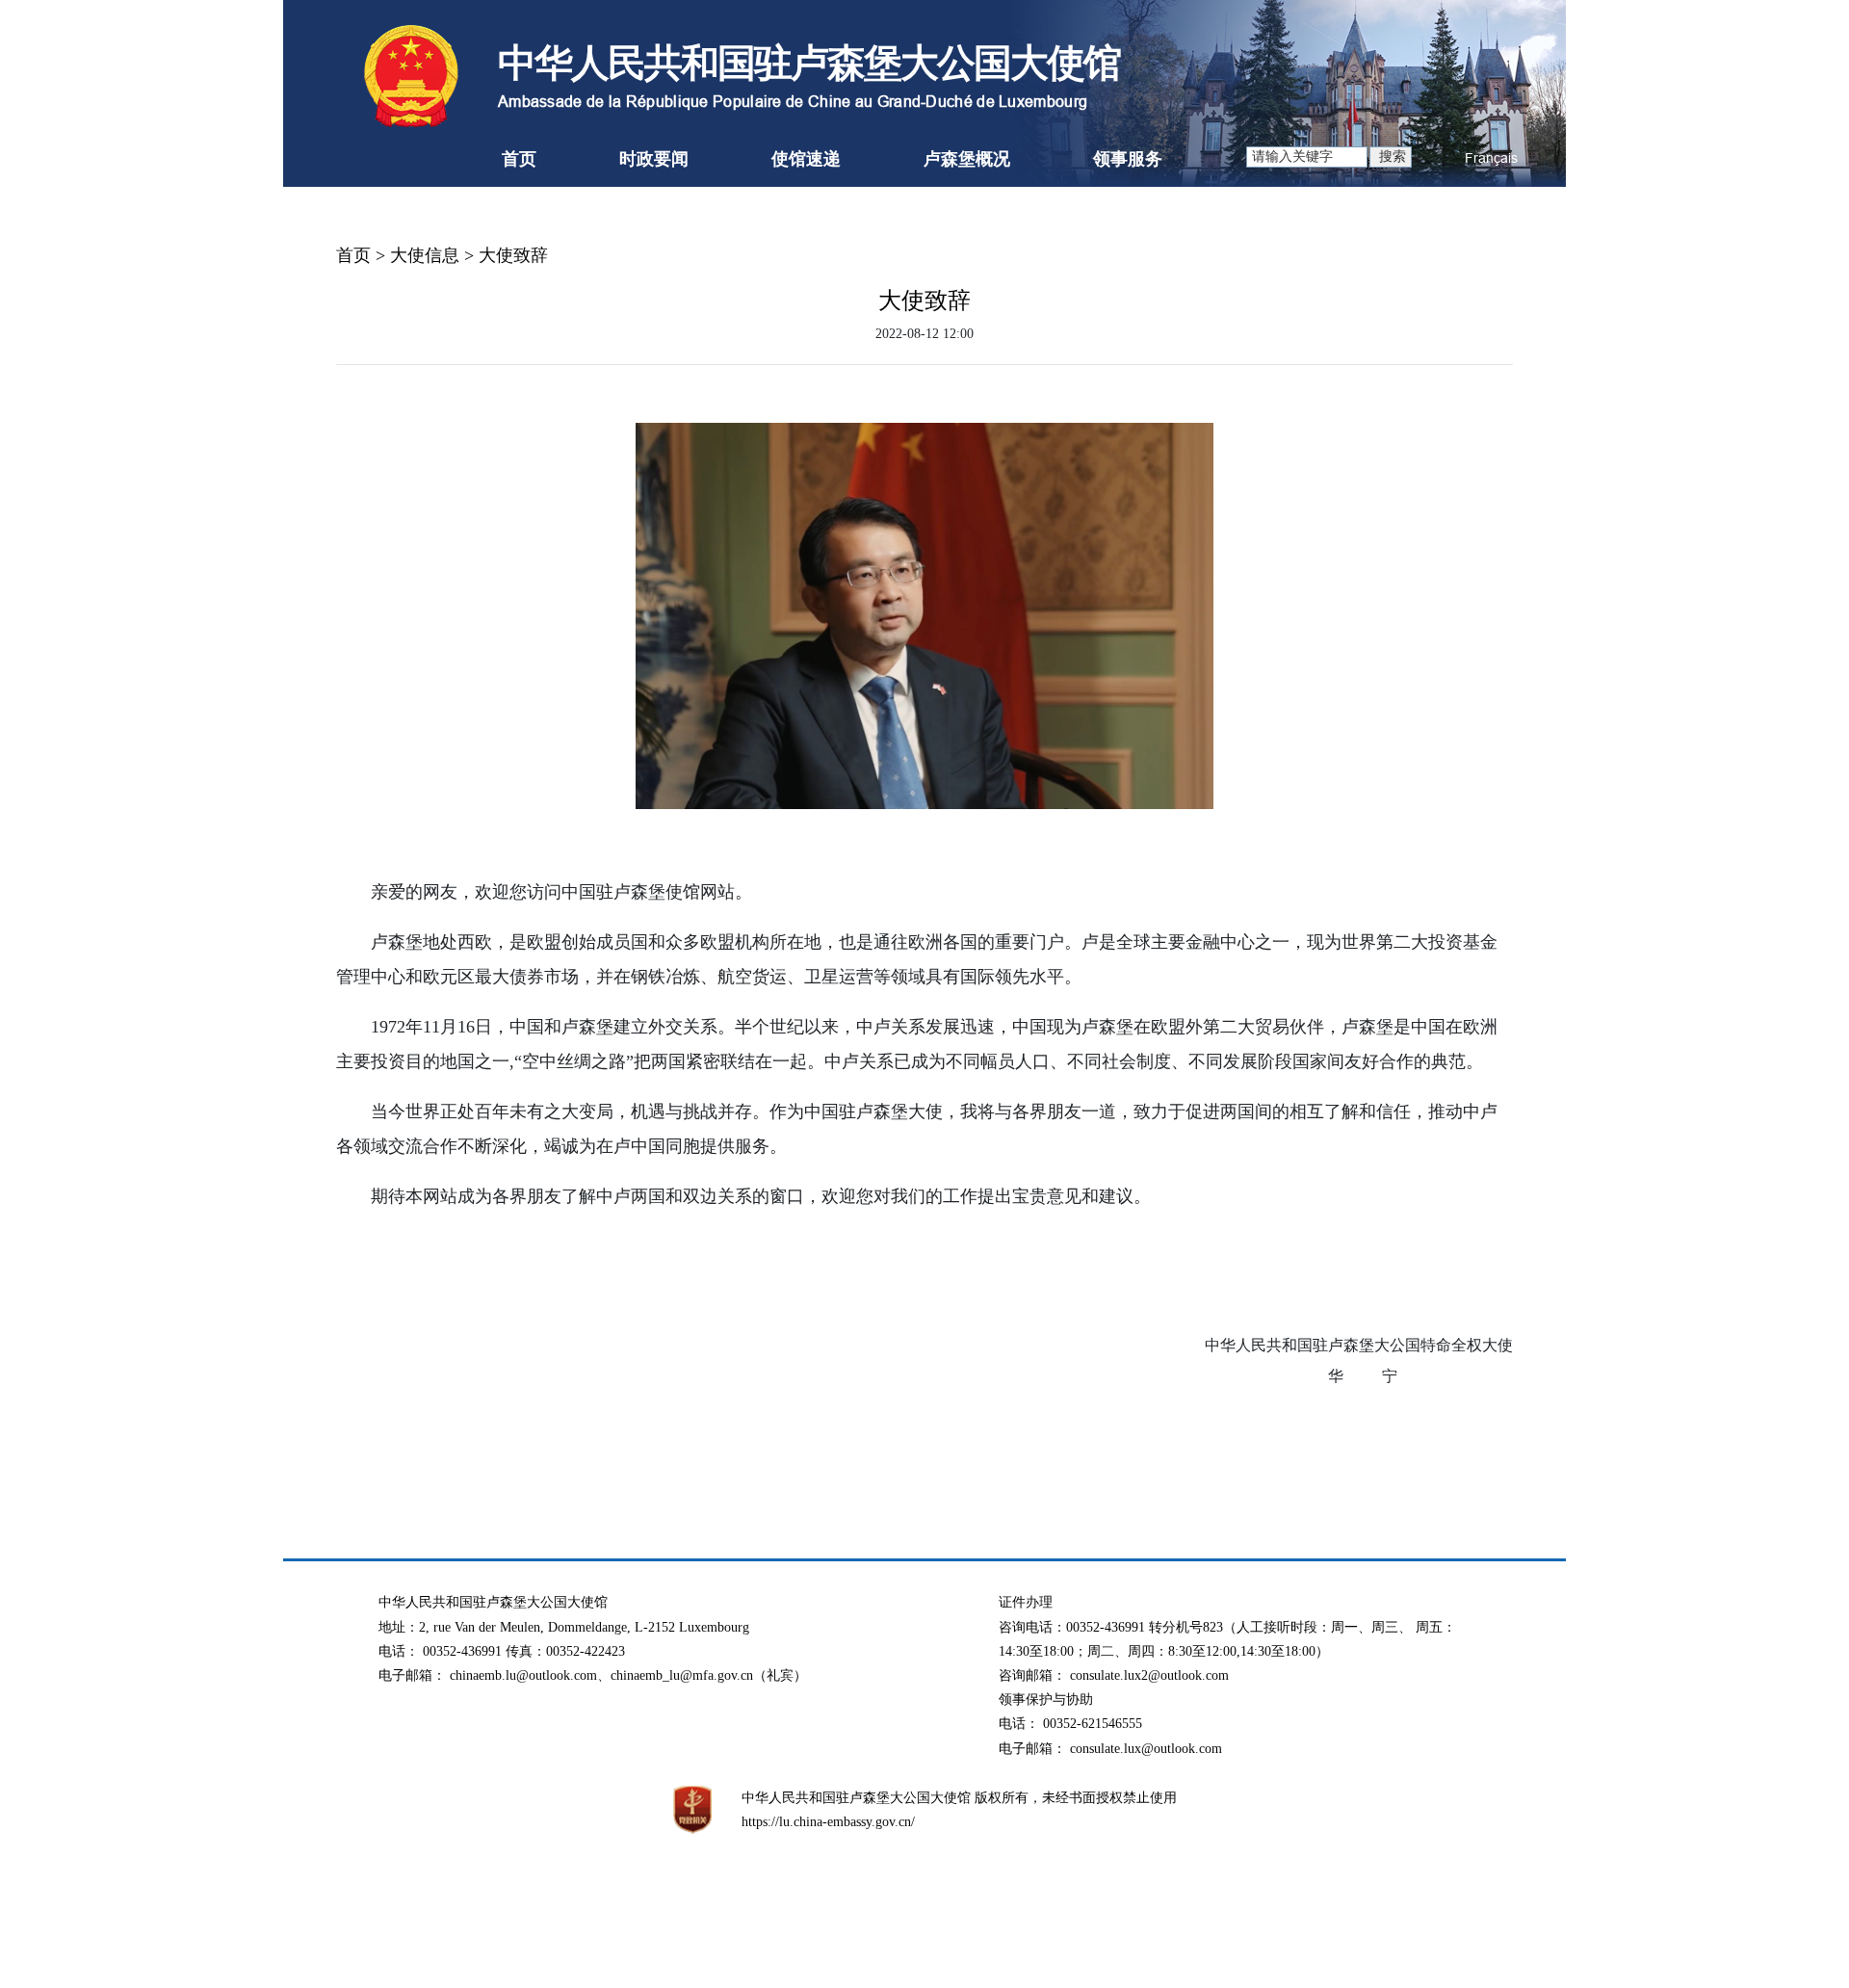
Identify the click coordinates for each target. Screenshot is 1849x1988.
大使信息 (425, 255)
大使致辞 (513, 255)
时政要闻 (654, 159)
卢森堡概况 (967, 159)
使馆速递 (806, 159)
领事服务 (1128, 159)
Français (1491, 158)
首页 (519, 159)
